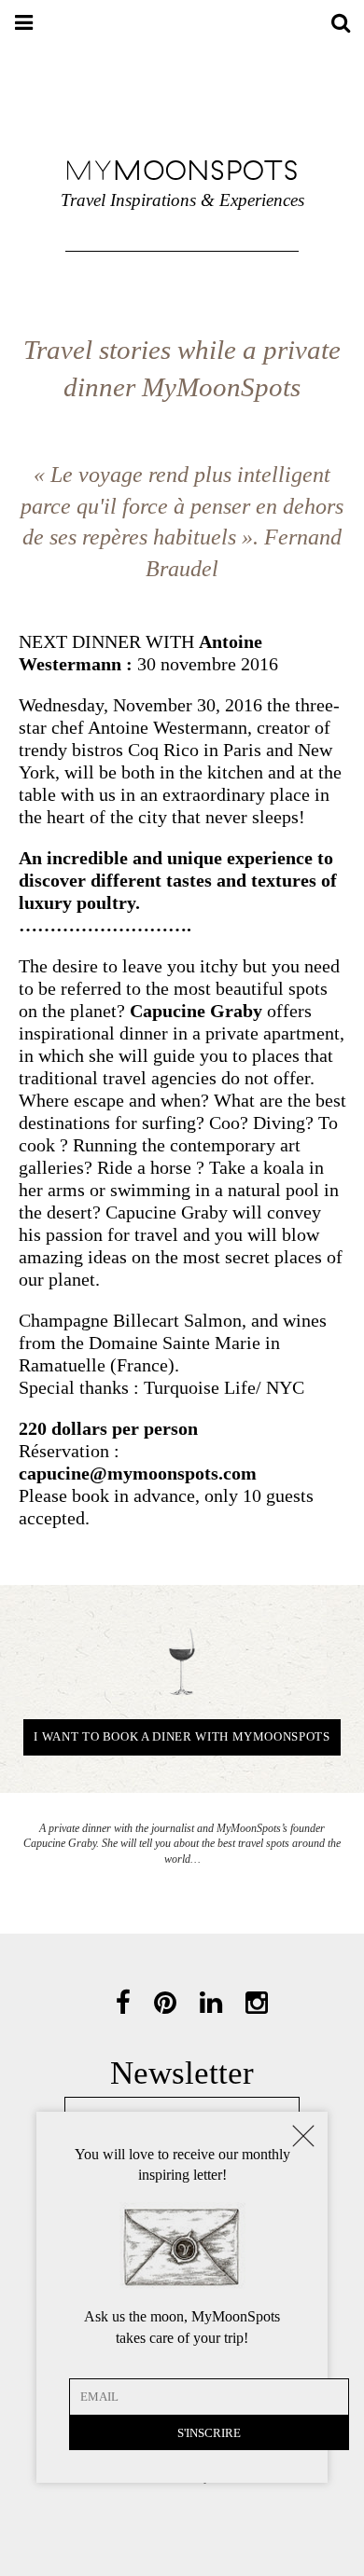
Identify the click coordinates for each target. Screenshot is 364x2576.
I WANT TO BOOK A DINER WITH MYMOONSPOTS (182, 1736)
